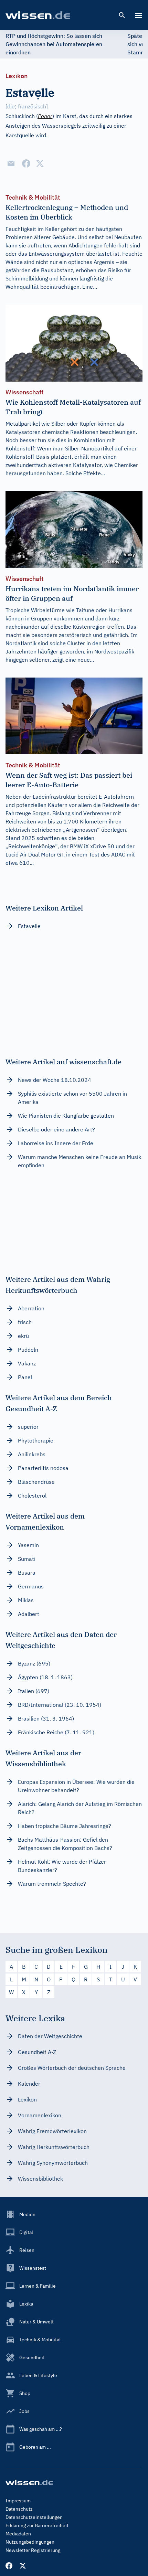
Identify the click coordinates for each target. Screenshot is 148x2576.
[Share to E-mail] (11, 163)
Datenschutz (19, 2509)
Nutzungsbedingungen (30, 2542)
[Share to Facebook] (26, 163)
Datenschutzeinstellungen (34, 2517)
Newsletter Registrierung (33, 2550)
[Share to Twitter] (40, 163)
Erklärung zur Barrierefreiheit (37, 2525)
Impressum (18, 2501)
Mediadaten (18, 2534)
